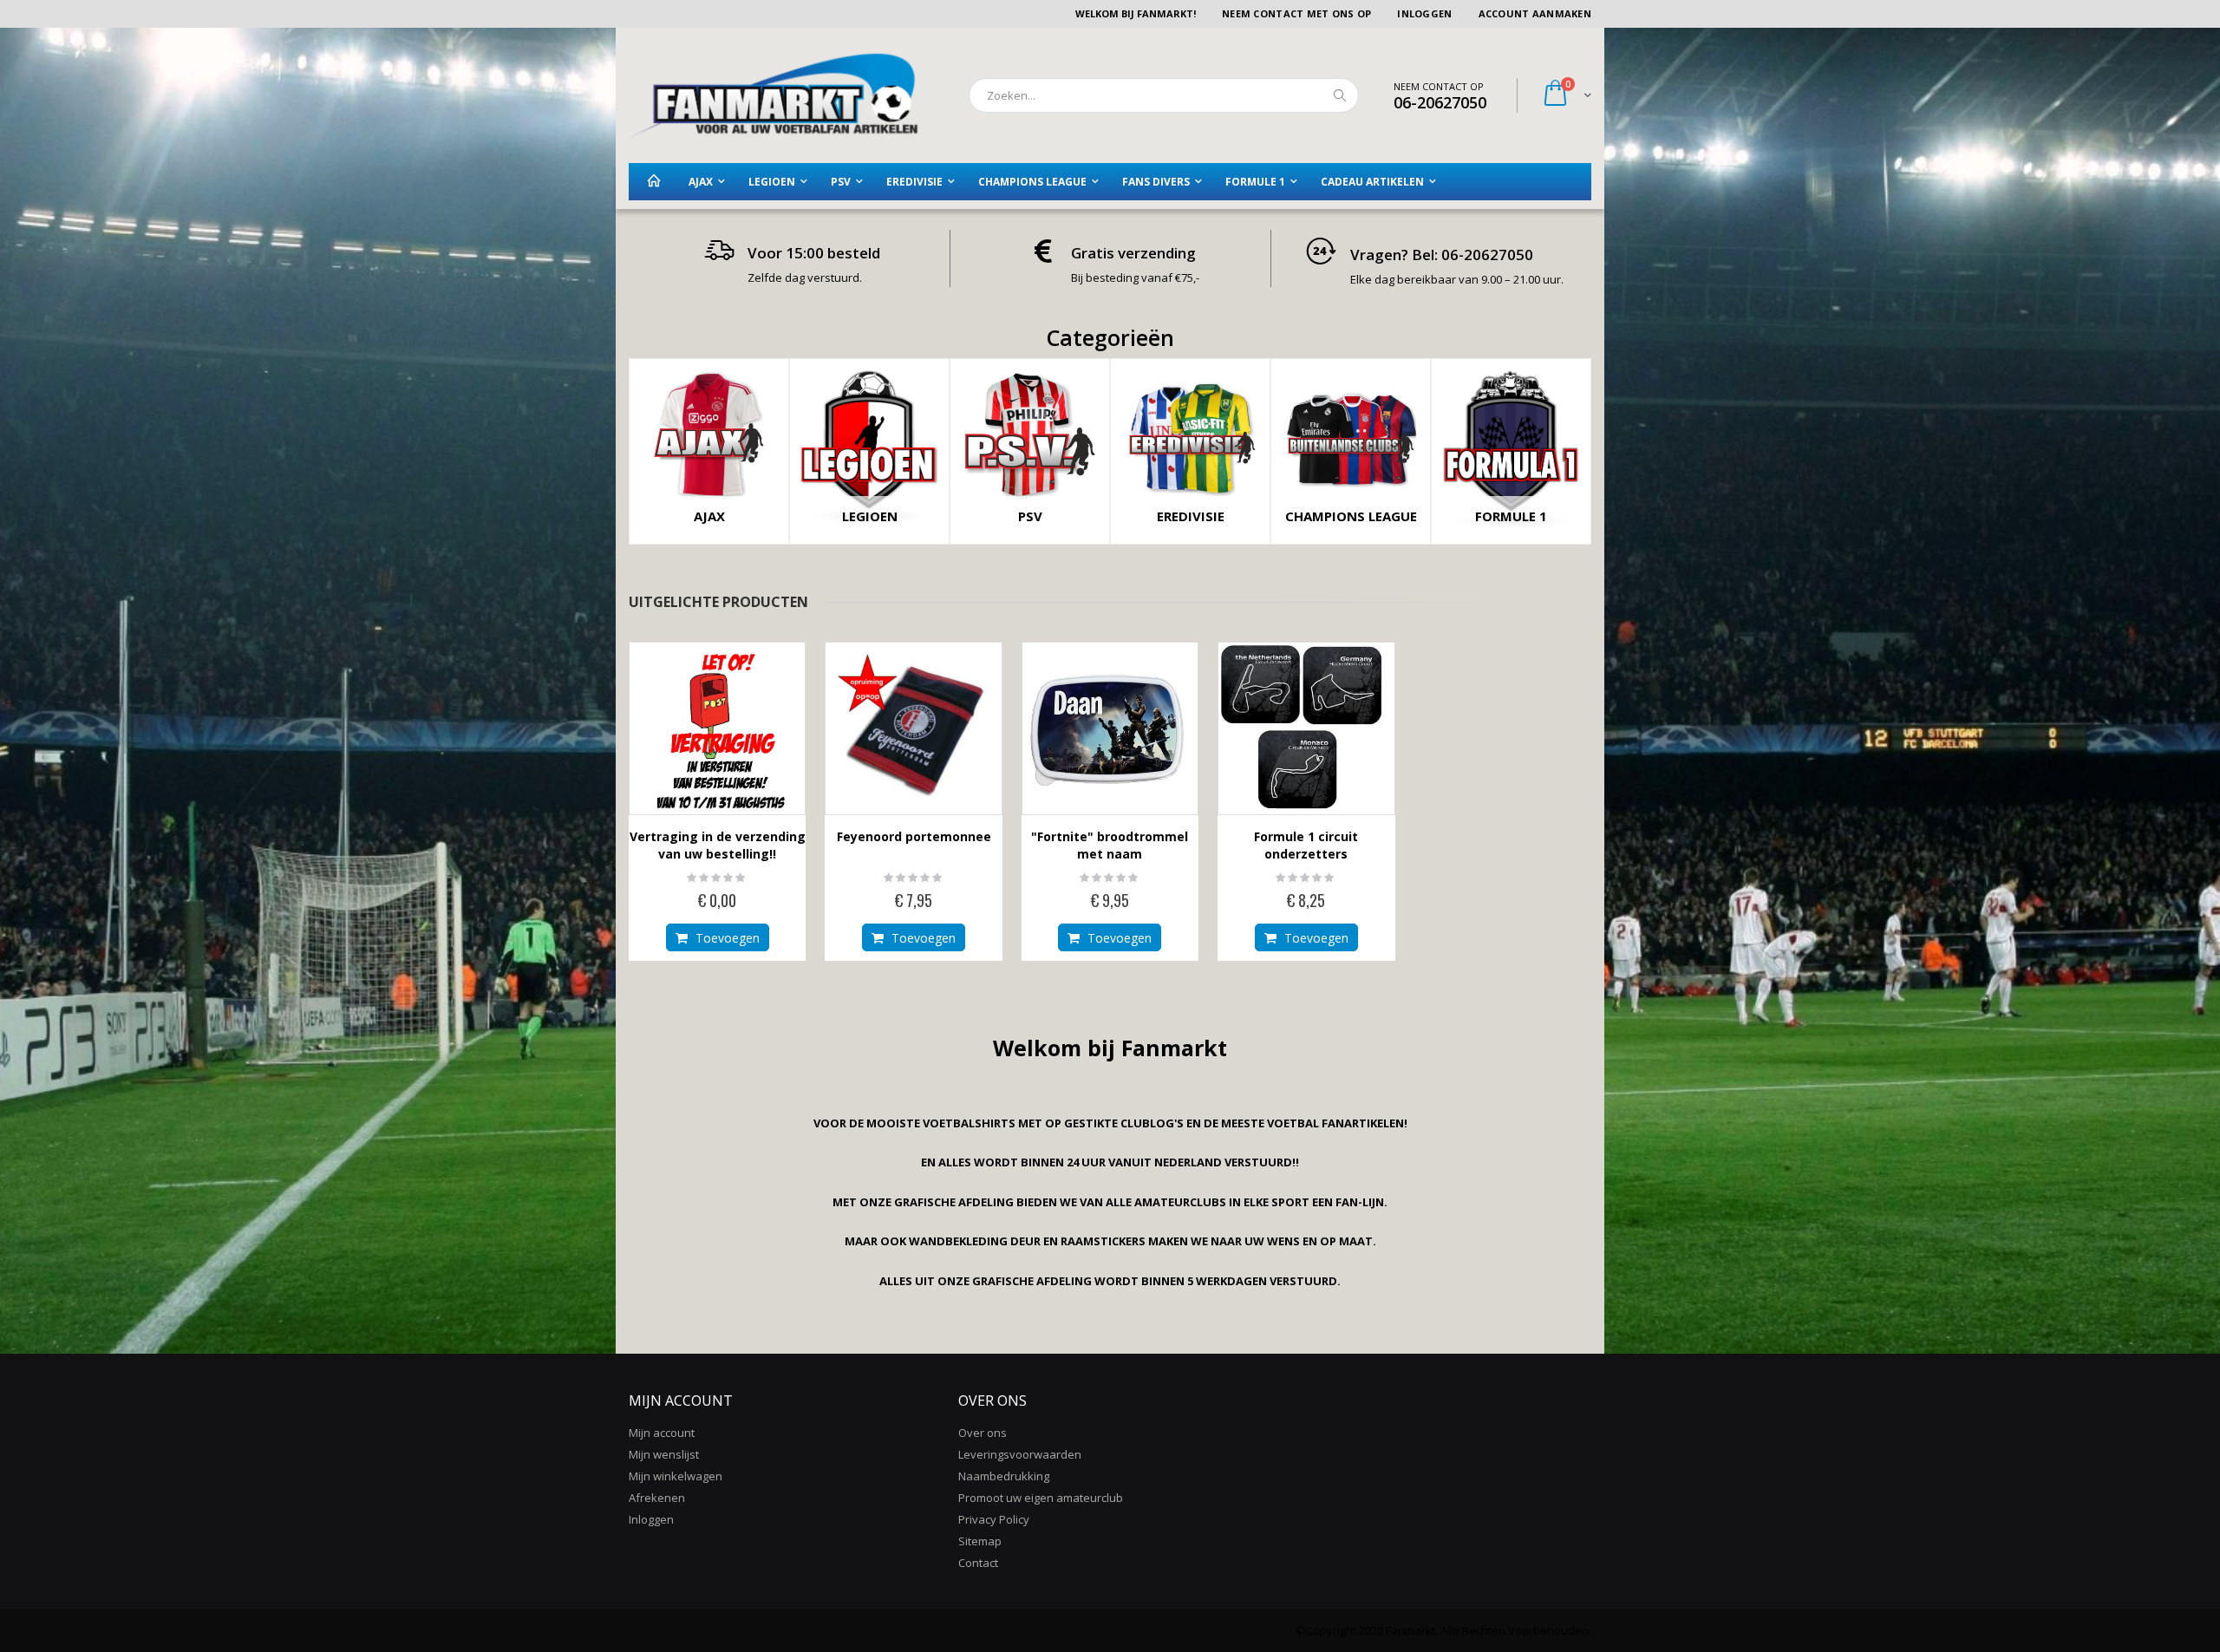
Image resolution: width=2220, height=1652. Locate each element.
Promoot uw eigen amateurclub (1041, 1498)
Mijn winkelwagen (676, 1476)
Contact (978, 1563)
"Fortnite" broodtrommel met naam (1110, 845)
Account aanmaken (1535, 13)
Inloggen (1424, 13)
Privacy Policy (994, 1519)
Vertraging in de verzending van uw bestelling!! (718, 845)
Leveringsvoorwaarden (1020, 1454)
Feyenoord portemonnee (914, 836)
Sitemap (980, 1541)
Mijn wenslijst (664, 1454)
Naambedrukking (1004, 1476)
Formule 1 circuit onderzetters (1306, 845)
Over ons (983, 1433)
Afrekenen (657, 1498)
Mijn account (662, 1433)
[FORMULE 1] (1511, 536)
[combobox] (1164, 95)
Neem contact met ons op (1296, 13)
